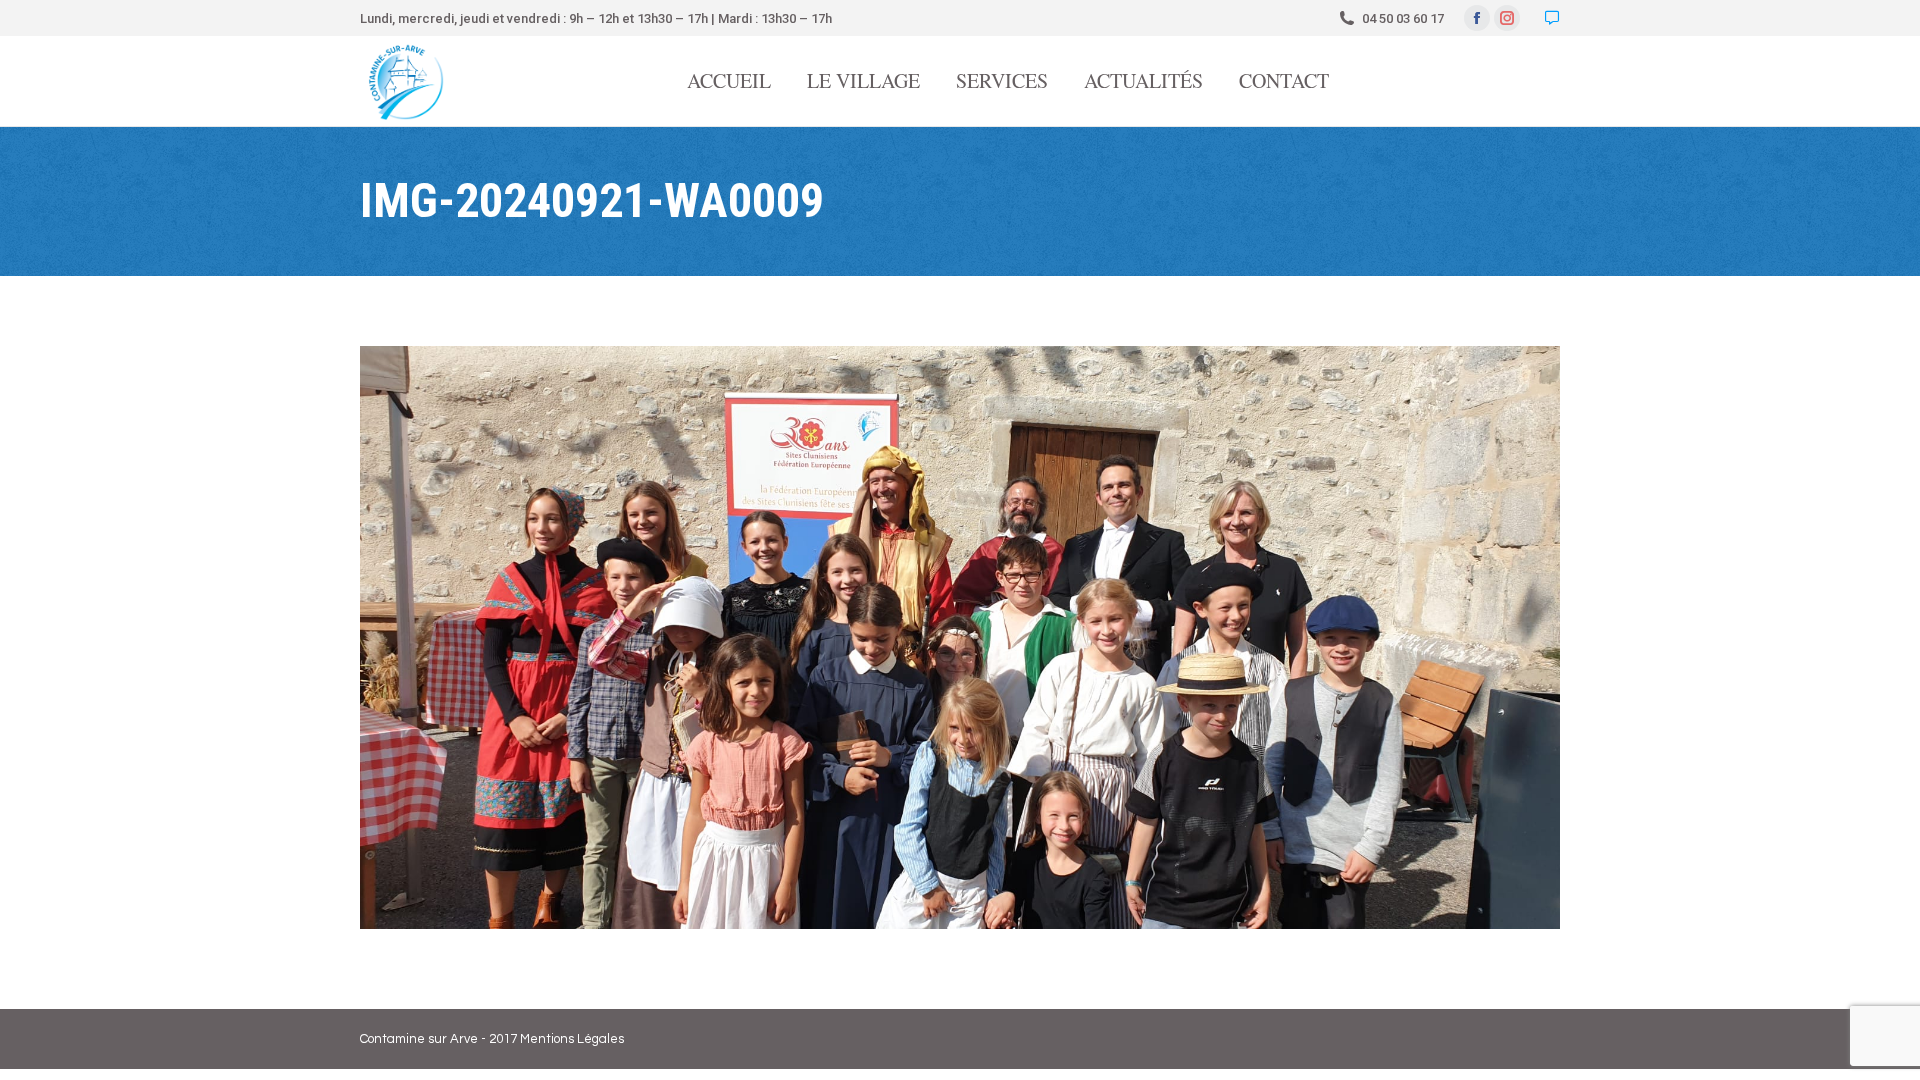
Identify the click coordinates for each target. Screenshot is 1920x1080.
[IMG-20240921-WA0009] (960, 637)
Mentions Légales (572, 1039)
